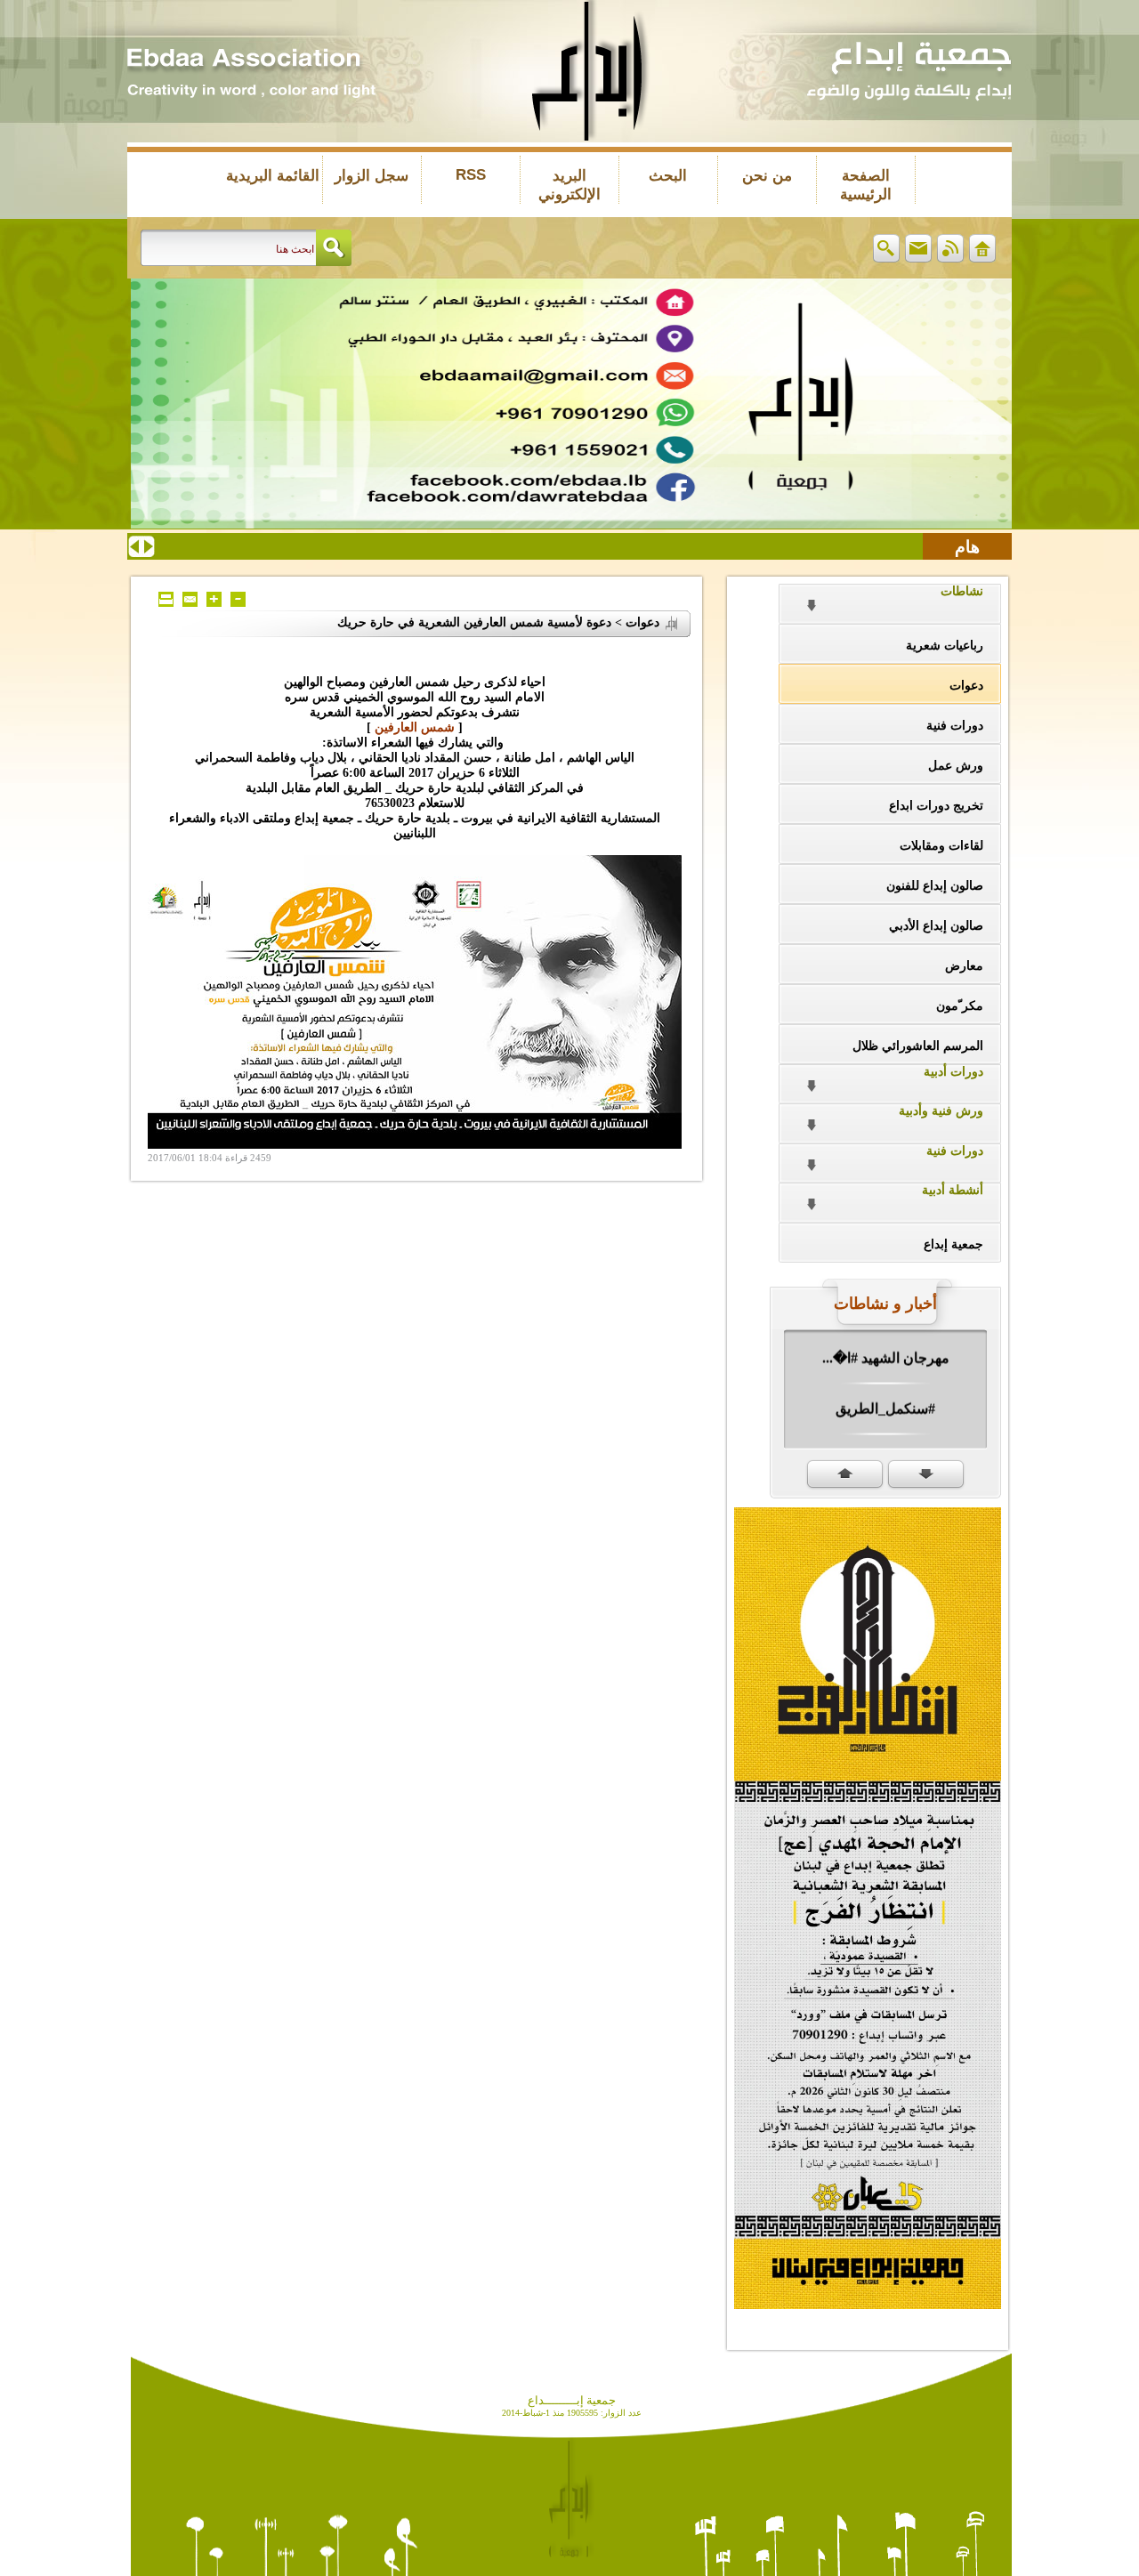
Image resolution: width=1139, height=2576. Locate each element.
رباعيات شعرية (945, 646)
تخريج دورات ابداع (936, 806)
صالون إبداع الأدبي (936, 926)
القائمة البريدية (273, 176)
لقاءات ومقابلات (941, 846)
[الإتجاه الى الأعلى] (845, 1475)
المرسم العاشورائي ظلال (918, 1046)
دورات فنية (955, 726)
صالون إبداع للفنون (935, 886)
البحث (668, 176)
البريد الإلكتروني (569, 185)
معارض (964, 966)
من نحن (767, 176)
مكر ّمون (960, 1006)
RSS (471, 175)
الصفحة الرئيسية (866, 185)
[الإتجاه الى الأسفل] (926, 1475)
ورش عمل (956, 766)
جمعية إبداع (953, 1244)
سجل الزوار (372, 176)
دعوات (966, 686)
